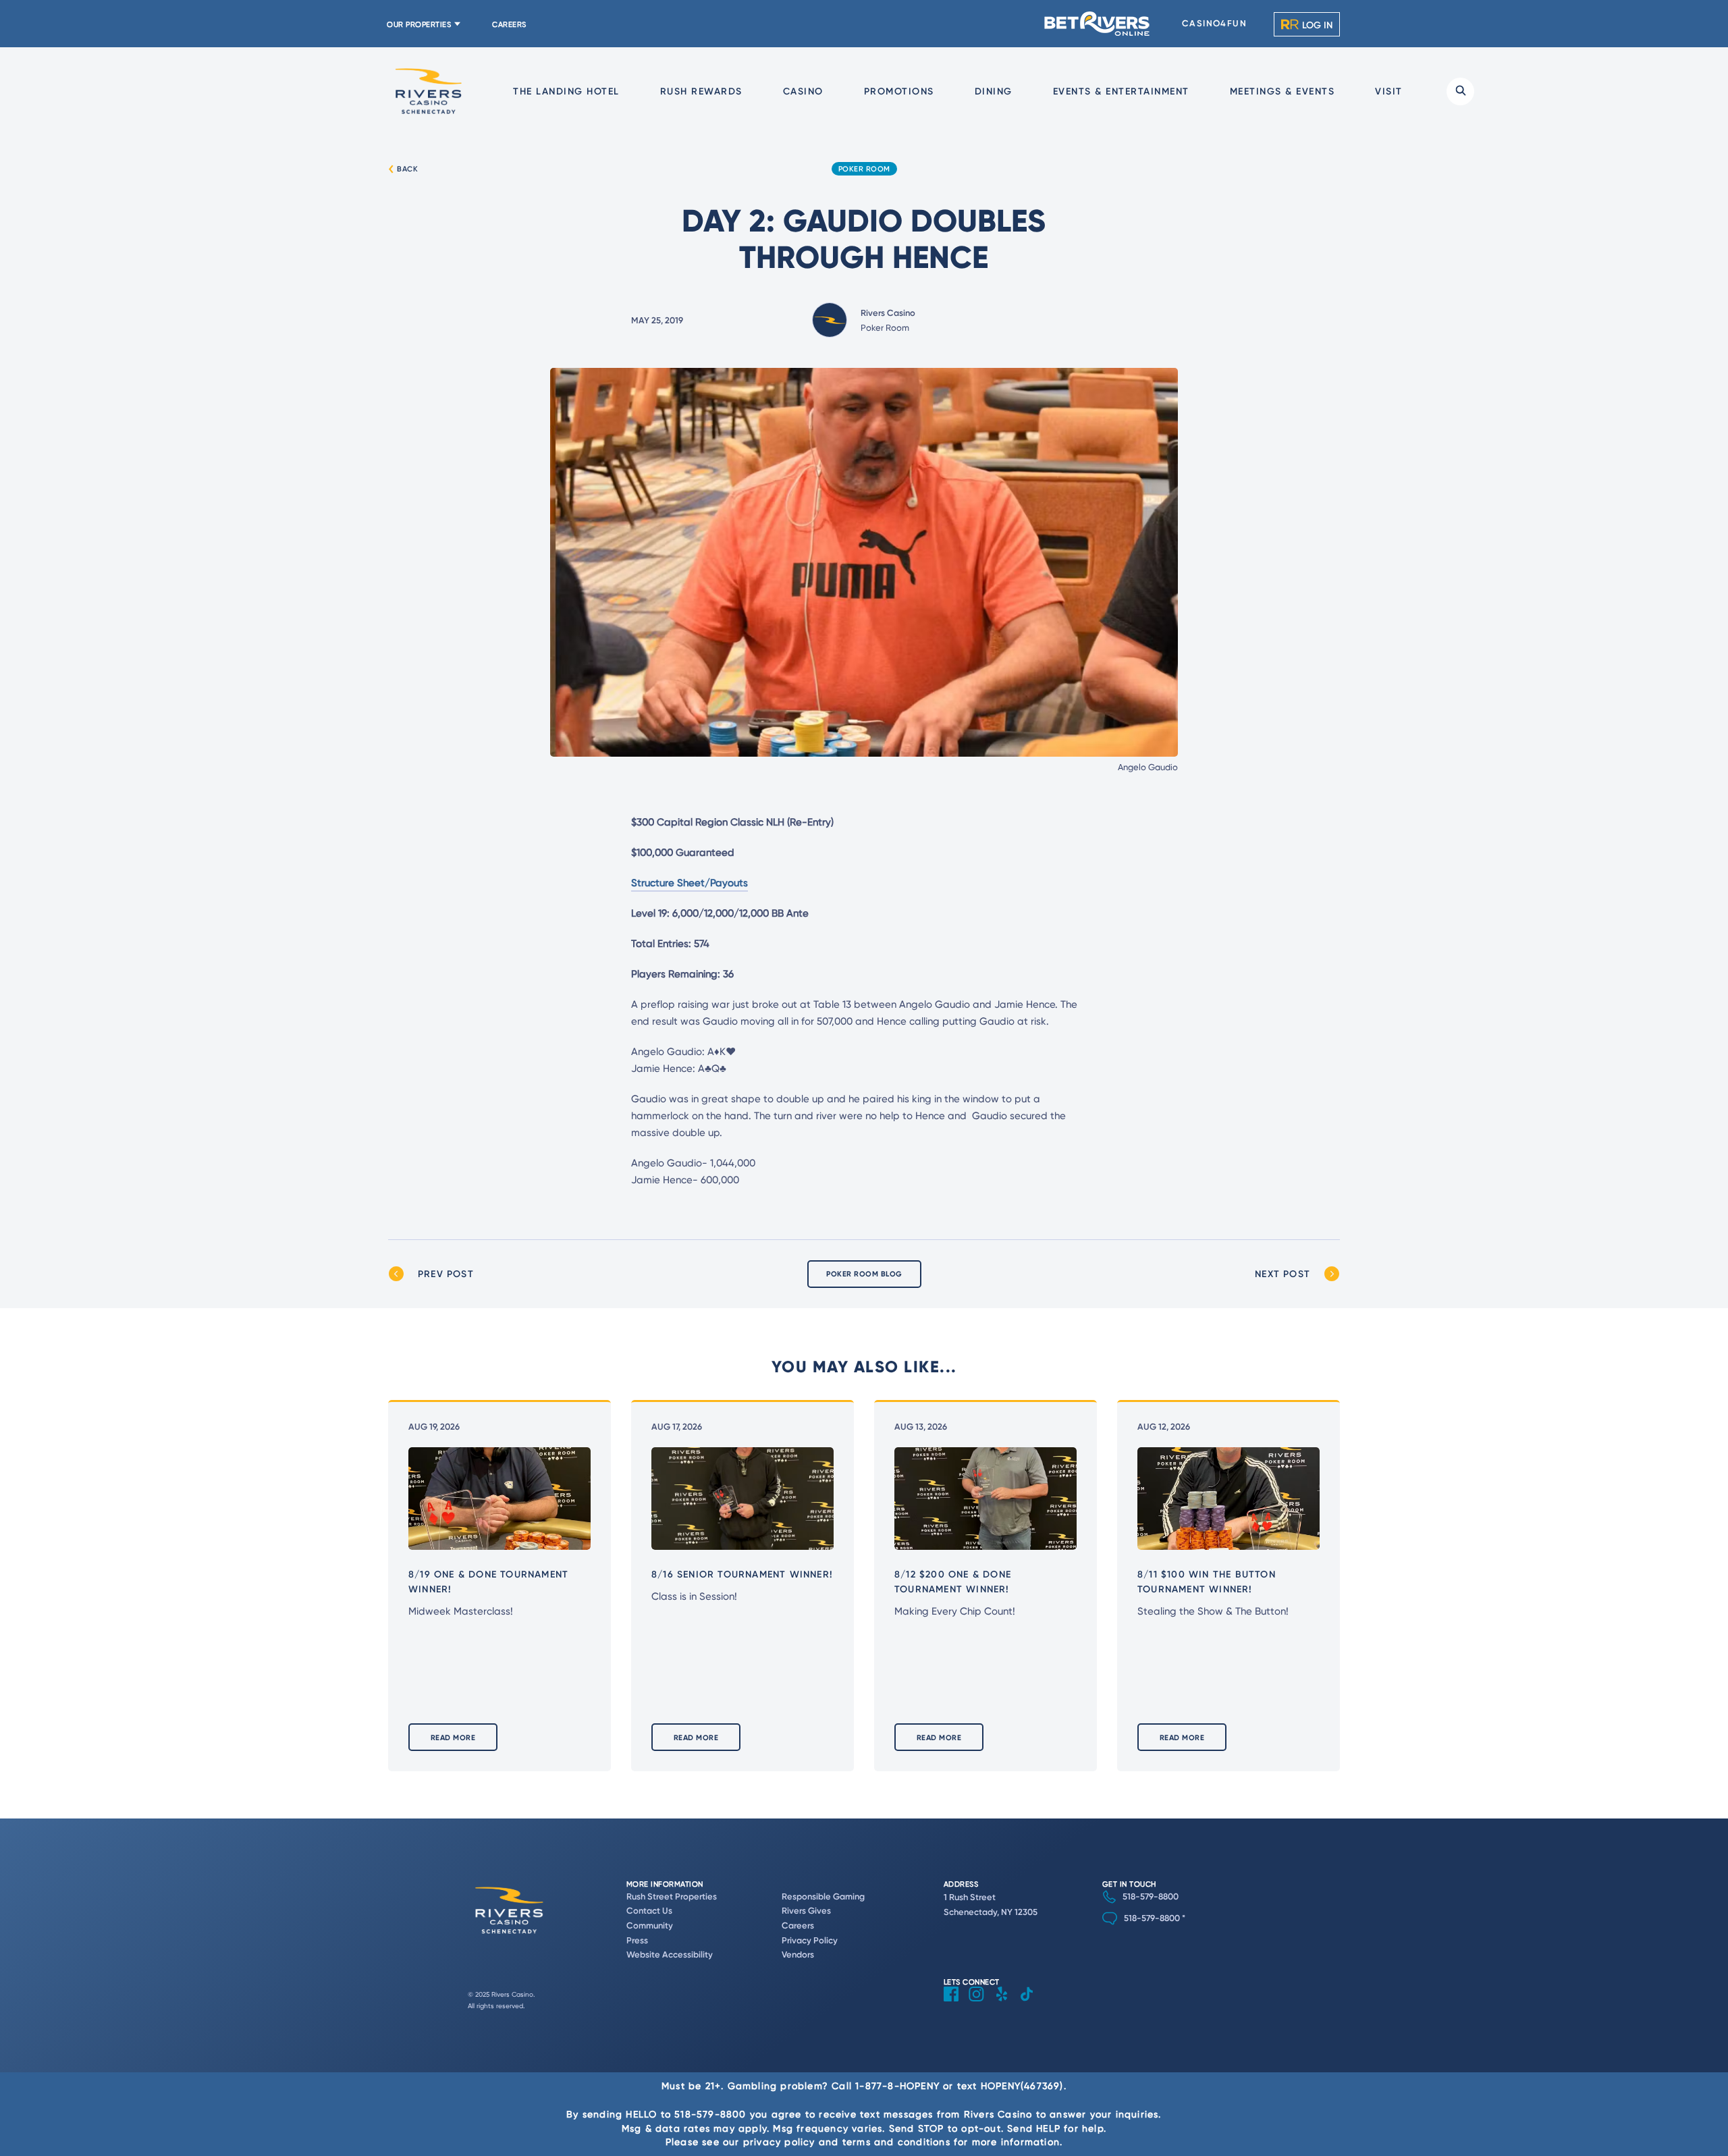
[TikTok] (1032, 2004)
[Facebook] (956, 2004)
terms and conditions (896, 2141)
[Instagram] (981, 2004)
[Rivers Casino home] (429, 91)
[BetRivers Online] (1098, 24)
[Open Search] (1460, 91)
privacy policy (779, 2141)
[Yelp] (1007, 2004)
